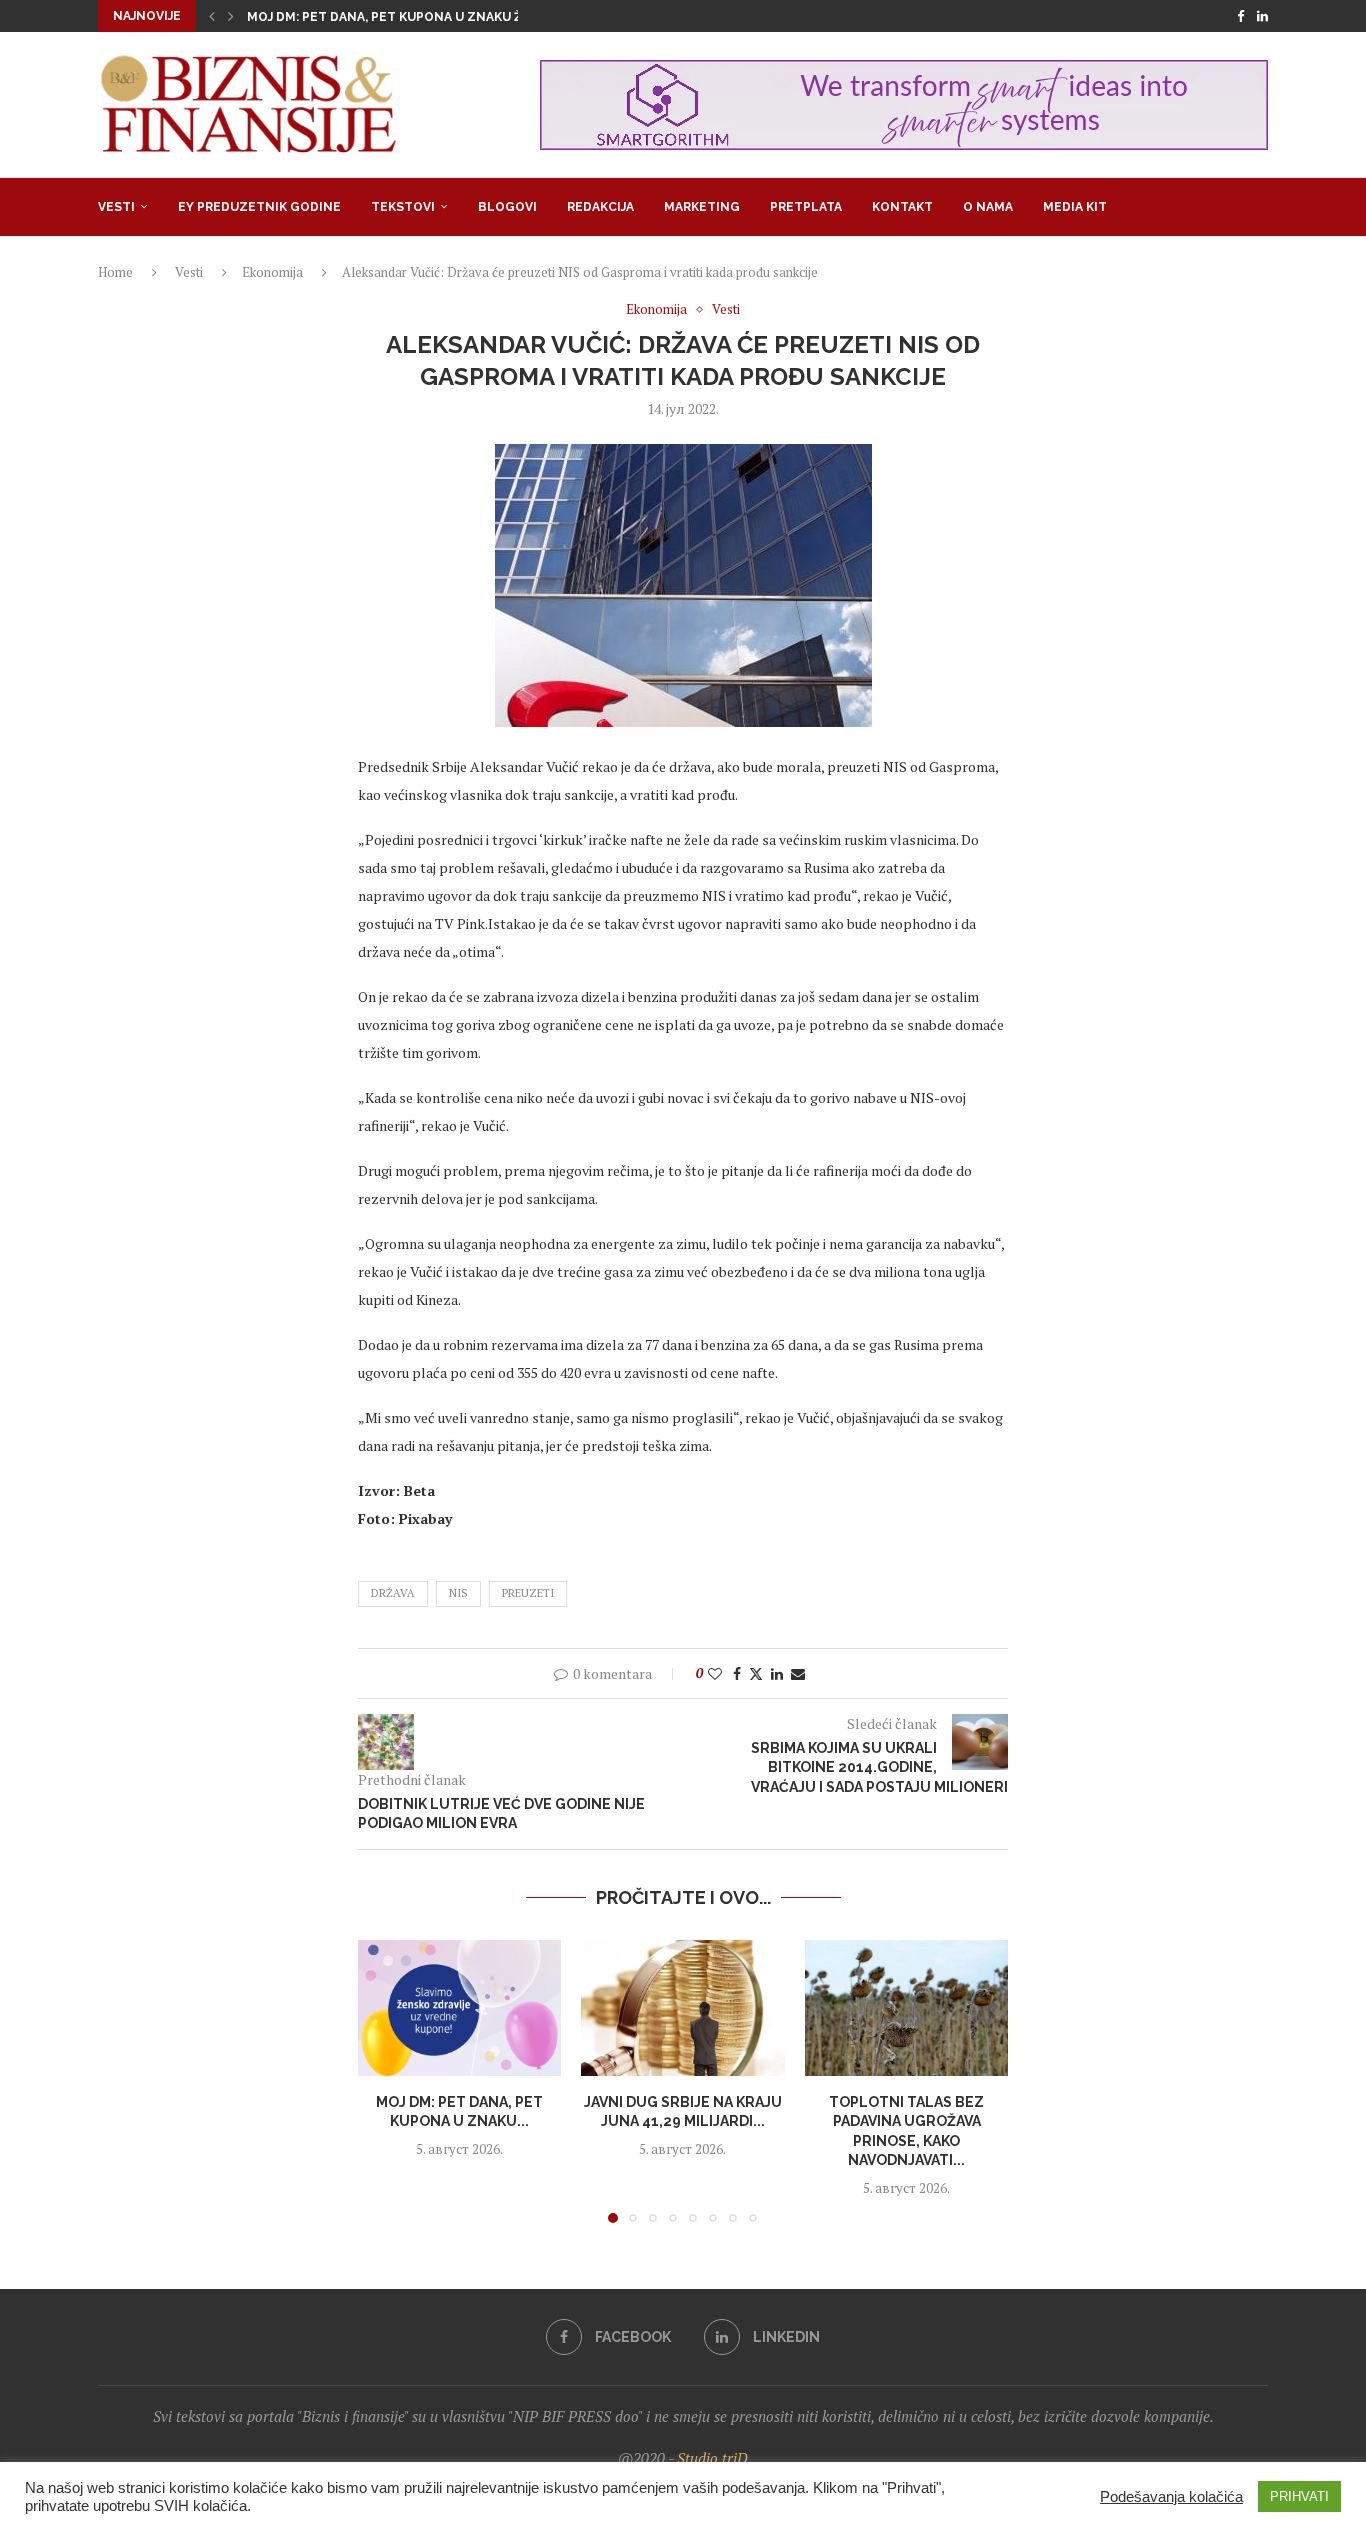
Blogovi (507, 207)
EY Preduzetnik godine (259, 207)
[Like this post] (715, 1673)
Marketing (702, 207)
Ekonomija (272, 272)
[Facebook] (1240, 16)
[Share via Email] (798, 1673)
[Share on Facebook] (737, 1673)
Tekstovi (403, 207)
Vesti (116, 207)
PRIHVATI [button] (1299, 2496)
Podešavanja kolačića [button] (1171, 2497)
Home (115, 272)
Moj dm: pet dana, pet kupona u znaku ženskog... (416, 17)
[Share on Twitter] (756, 1673)
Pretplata (806, 207)
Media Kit (1075, 207)
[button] (212, 16)
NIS (458, 1593)
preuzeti (528, 1593)
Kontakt (902, 207)
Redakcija (600, 207)
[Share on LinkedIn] (777, 1673)
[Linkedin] (1262, 16)
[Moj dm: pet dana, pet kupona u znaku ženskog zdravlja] (459, 2008)
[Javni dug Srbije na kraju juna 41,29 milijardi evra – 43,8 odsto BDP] (682, 2008)
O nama (988, 207)
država (393, 1593)
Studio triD (712, 2458)
